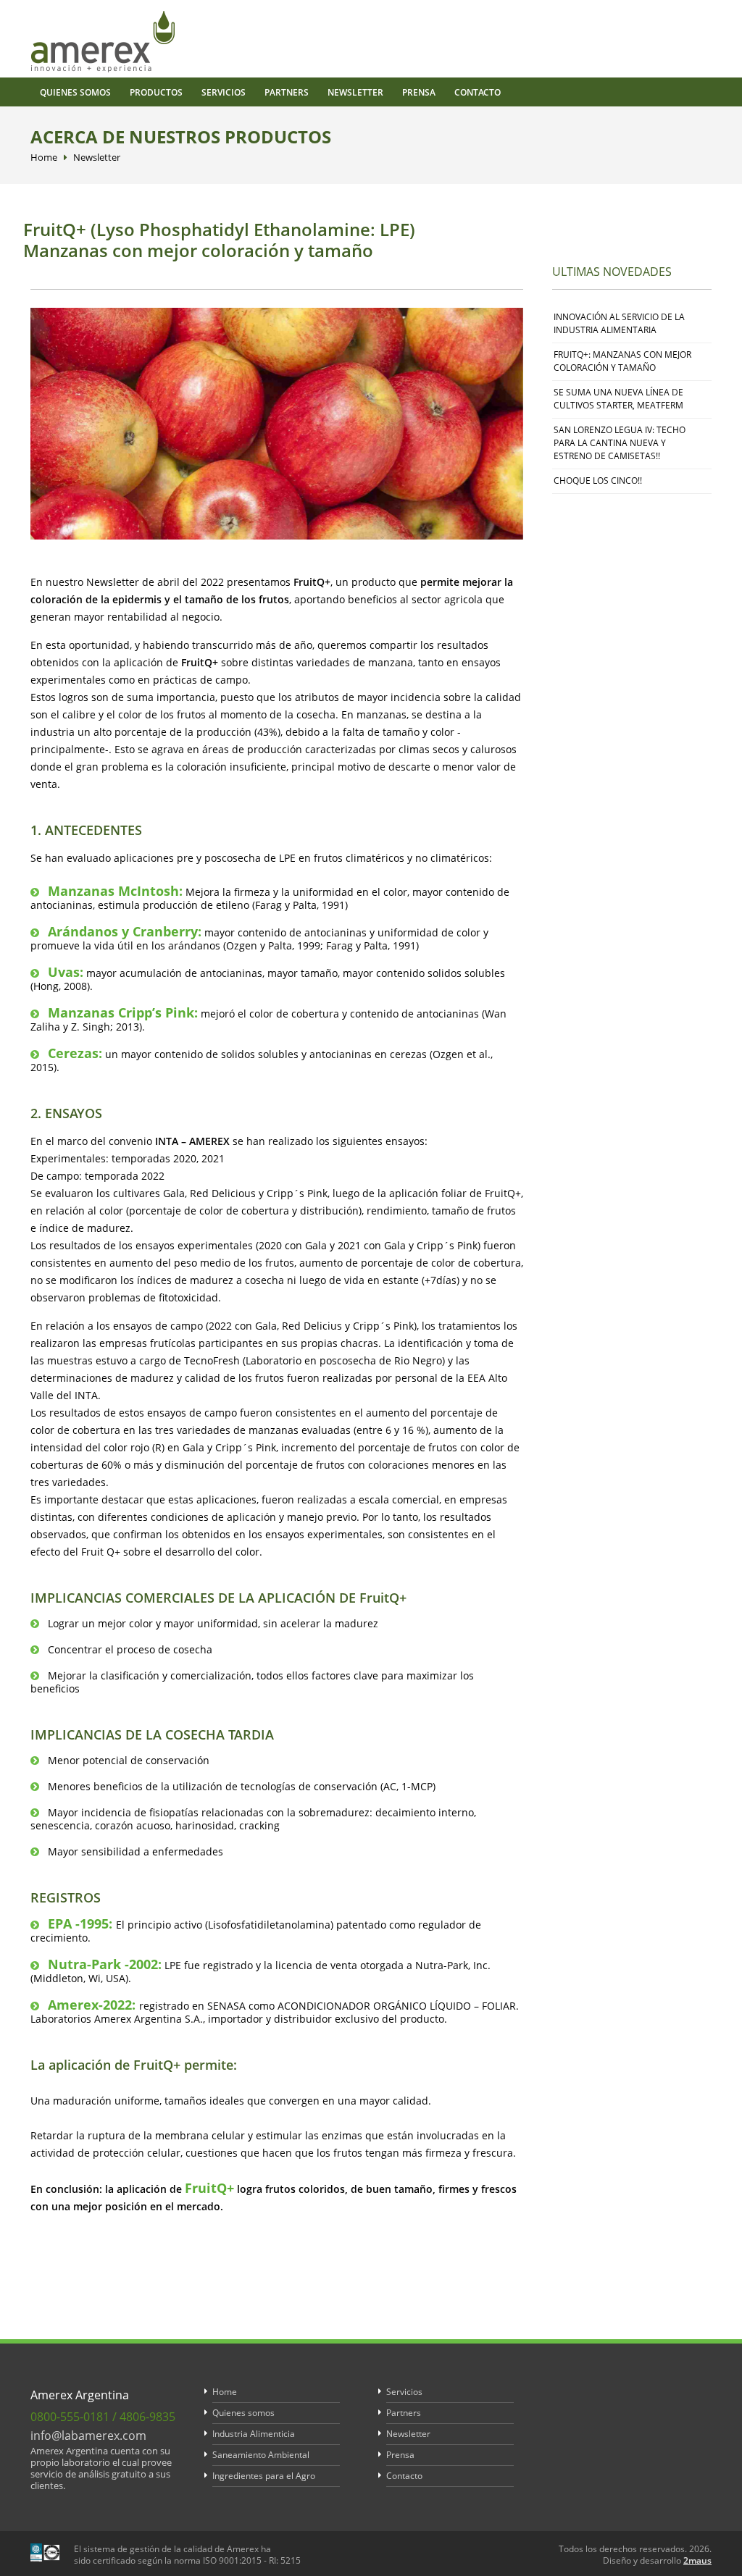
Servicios (224, 92)
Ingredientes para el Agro (264, 2476)
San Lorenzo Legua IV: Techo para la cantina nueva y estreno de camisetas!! (620, 443)
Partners (287, 92)
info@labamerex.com (88, 2436)
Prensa (419, 92)
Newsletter (355, 92)
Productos (156, 92)
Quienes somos (75, 92)
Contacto (478, 92)
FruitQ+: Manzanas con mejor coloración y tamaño (622, 361)
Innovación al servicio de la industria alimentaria (619, 323)
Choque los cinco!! (598, 481)
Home (44, 157)
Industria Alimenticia (254, 2434)
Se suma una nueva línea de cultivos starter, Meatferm (618, 399)
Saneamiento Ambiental (261, 2455)
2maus (697, 2560)
